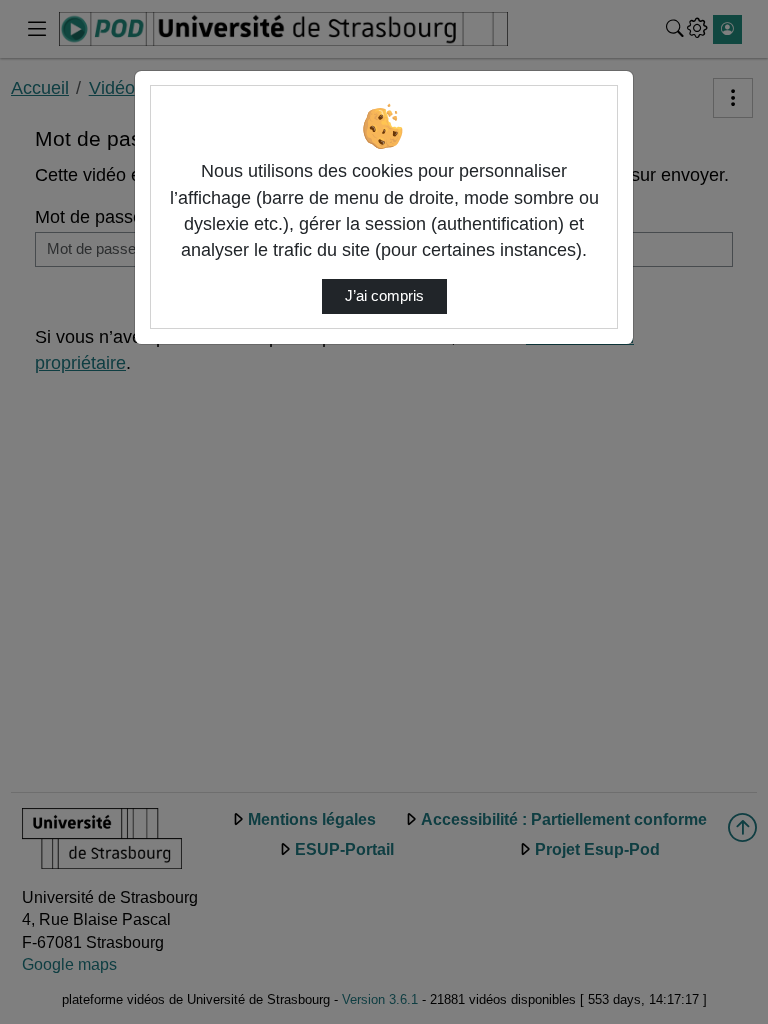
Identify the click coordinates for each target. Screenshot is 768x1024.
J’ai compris (384, 296)
